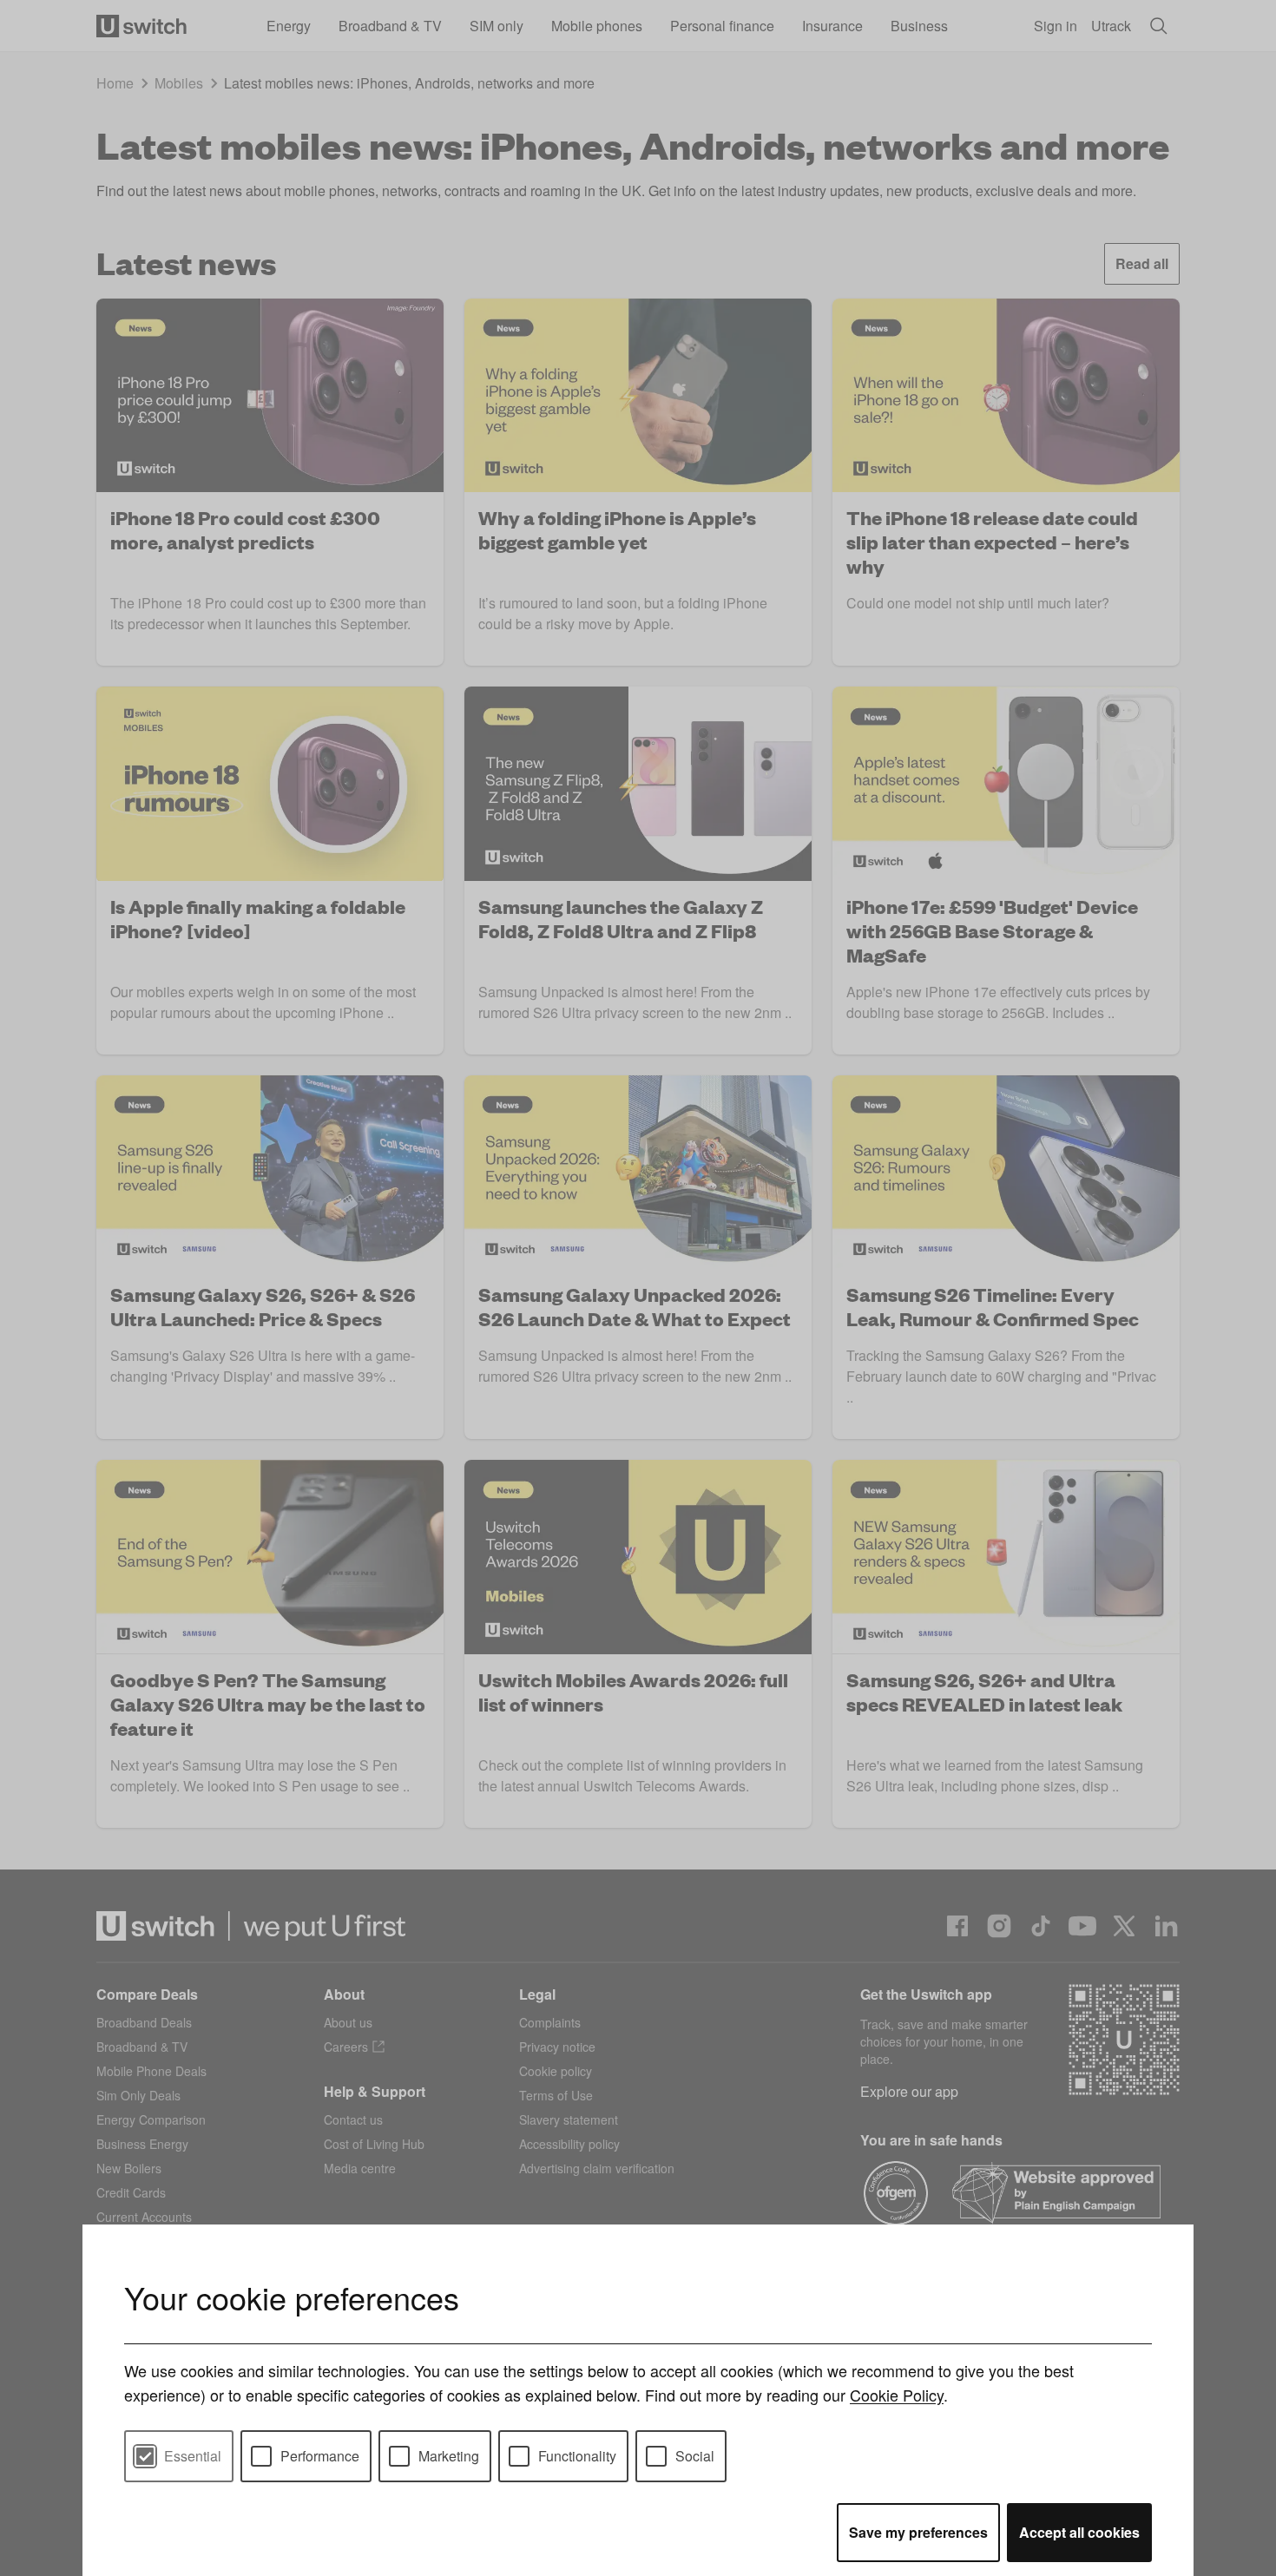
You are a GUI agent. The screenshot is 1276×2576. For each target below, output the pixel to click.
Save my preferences (918, 2532)
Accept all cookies (1079, 2532)
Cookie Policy (897, 2395)
